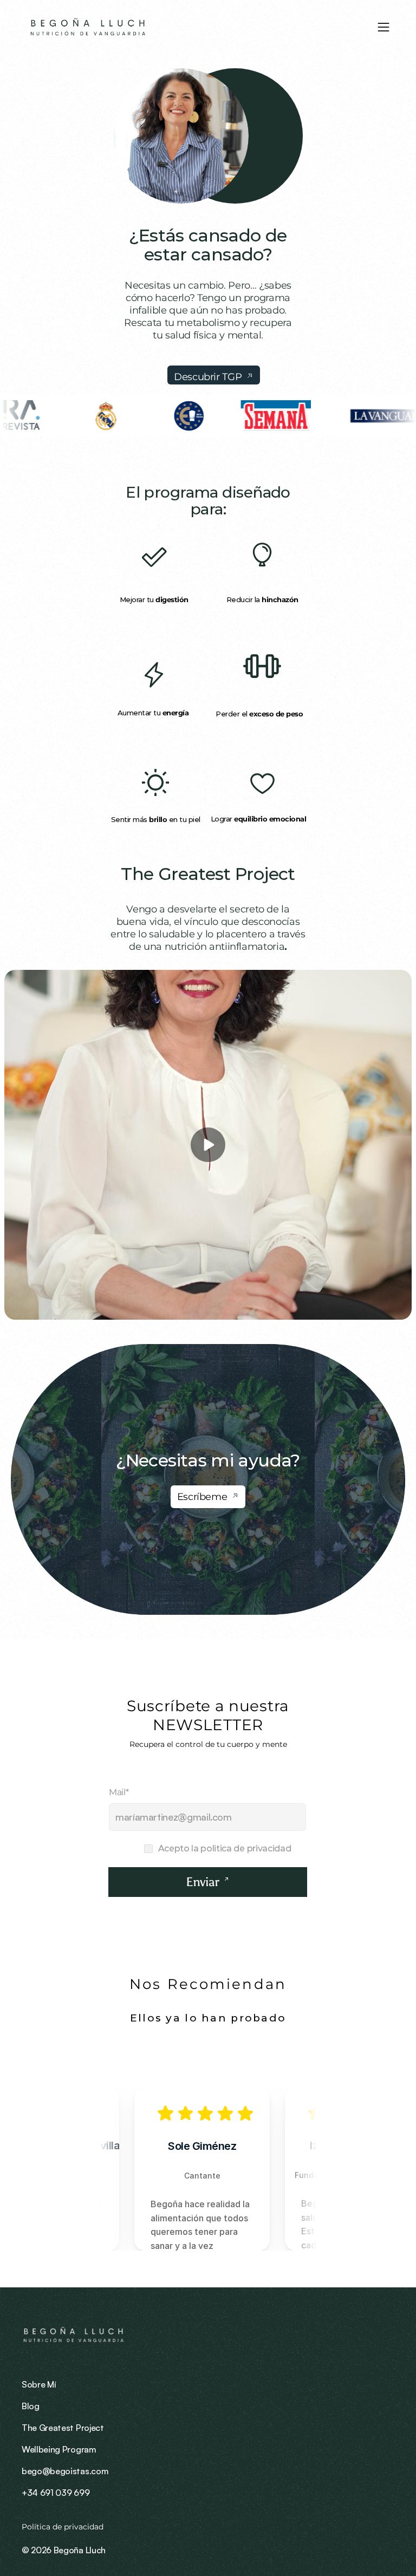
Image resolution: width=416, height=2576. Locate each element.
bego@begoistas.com (65, 2471)
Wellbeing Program (59, 2449)
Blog (31, 2406)
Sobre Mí (39, 2384)
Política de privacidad (64, 2527)
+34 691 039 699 (56, 2493)
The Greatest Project (208, 874)
